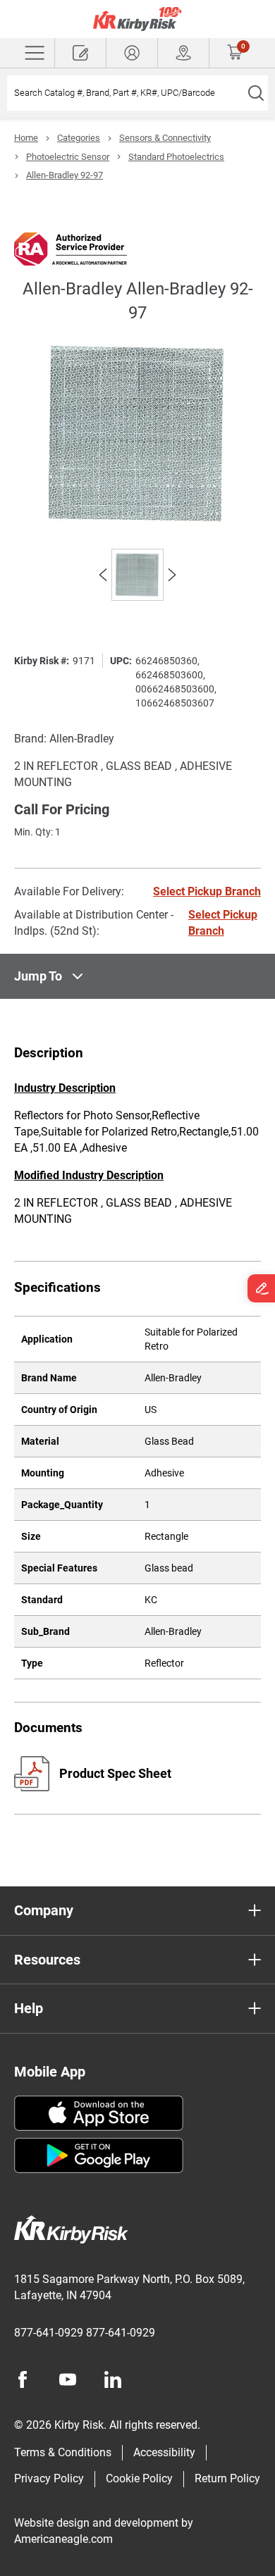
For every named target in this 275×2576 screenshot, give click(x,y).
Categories (79, 138)
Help (29, 2008)
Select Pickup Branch (207, 891)
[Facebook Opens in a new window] (23, 2379)
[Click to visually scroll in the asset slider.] (103, 575)
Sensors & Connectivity (165, 138)
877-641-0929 (49, 2333)
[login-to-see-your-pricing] (132, 53)
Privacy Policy (49, 2478)
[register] (80, 53)
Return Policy (227, 2478)
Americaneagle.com (63, 2539)
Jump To (38, 976)
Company (44, 1910)
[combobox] (125, 93)
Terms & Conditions (63, 2452)
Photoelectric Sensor (68, 157)
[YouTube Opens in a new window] (68, 2379)
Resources (47, 1960)
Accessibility (164, 2452)
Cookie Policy (139, 2478)
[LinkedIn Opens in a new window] (113, 2379)
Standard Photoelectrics (176, 157)
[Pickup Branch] (183, 53)
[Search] (256, 93)
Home (26, 138)
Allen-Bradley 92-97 (65, 175)
